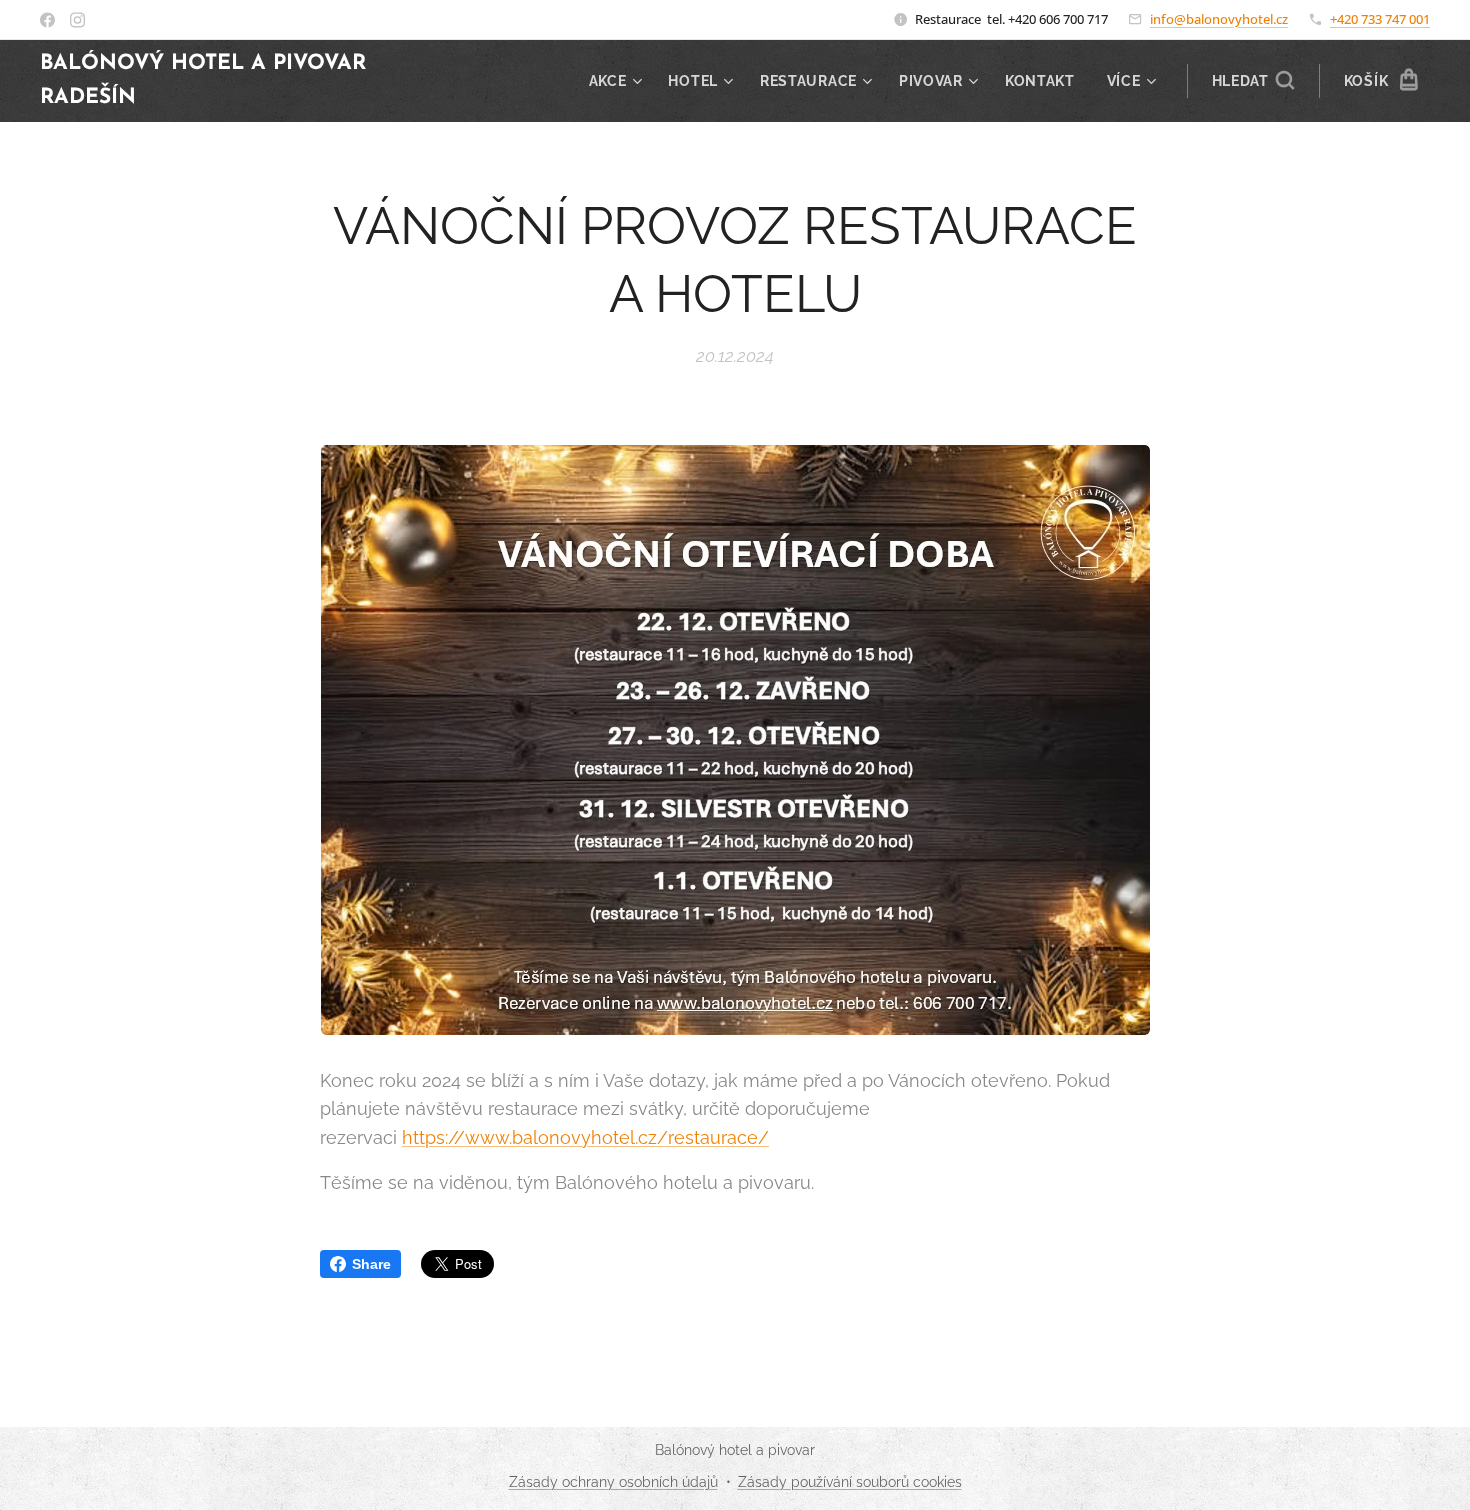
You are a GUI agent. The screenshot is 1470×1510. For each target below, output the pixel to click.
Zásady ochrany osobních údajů (613, 1482)
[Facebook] (47, 20)
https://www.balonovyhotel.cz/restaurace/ (585, 1137)
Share (371, 1264)
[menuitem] (618, 81)
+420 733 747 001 (1380, 19)
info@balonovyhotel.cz (1219, 19)
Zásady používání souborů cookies (850, 1482)
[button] (1253, 81)
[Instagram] (77, 20)
